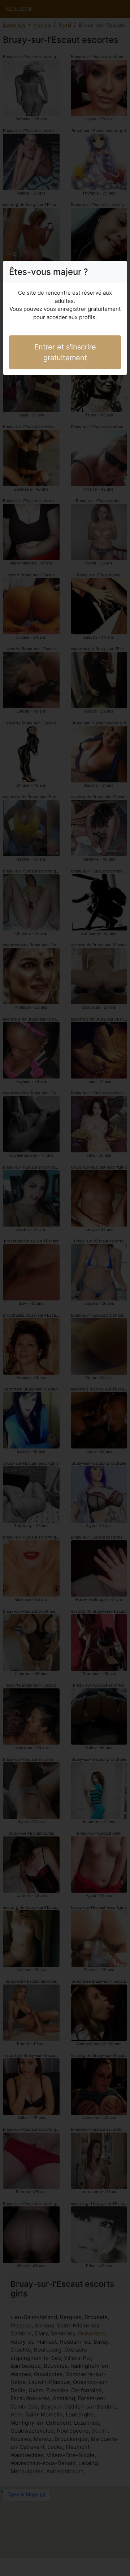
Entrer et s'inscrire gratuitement (65, 352)
